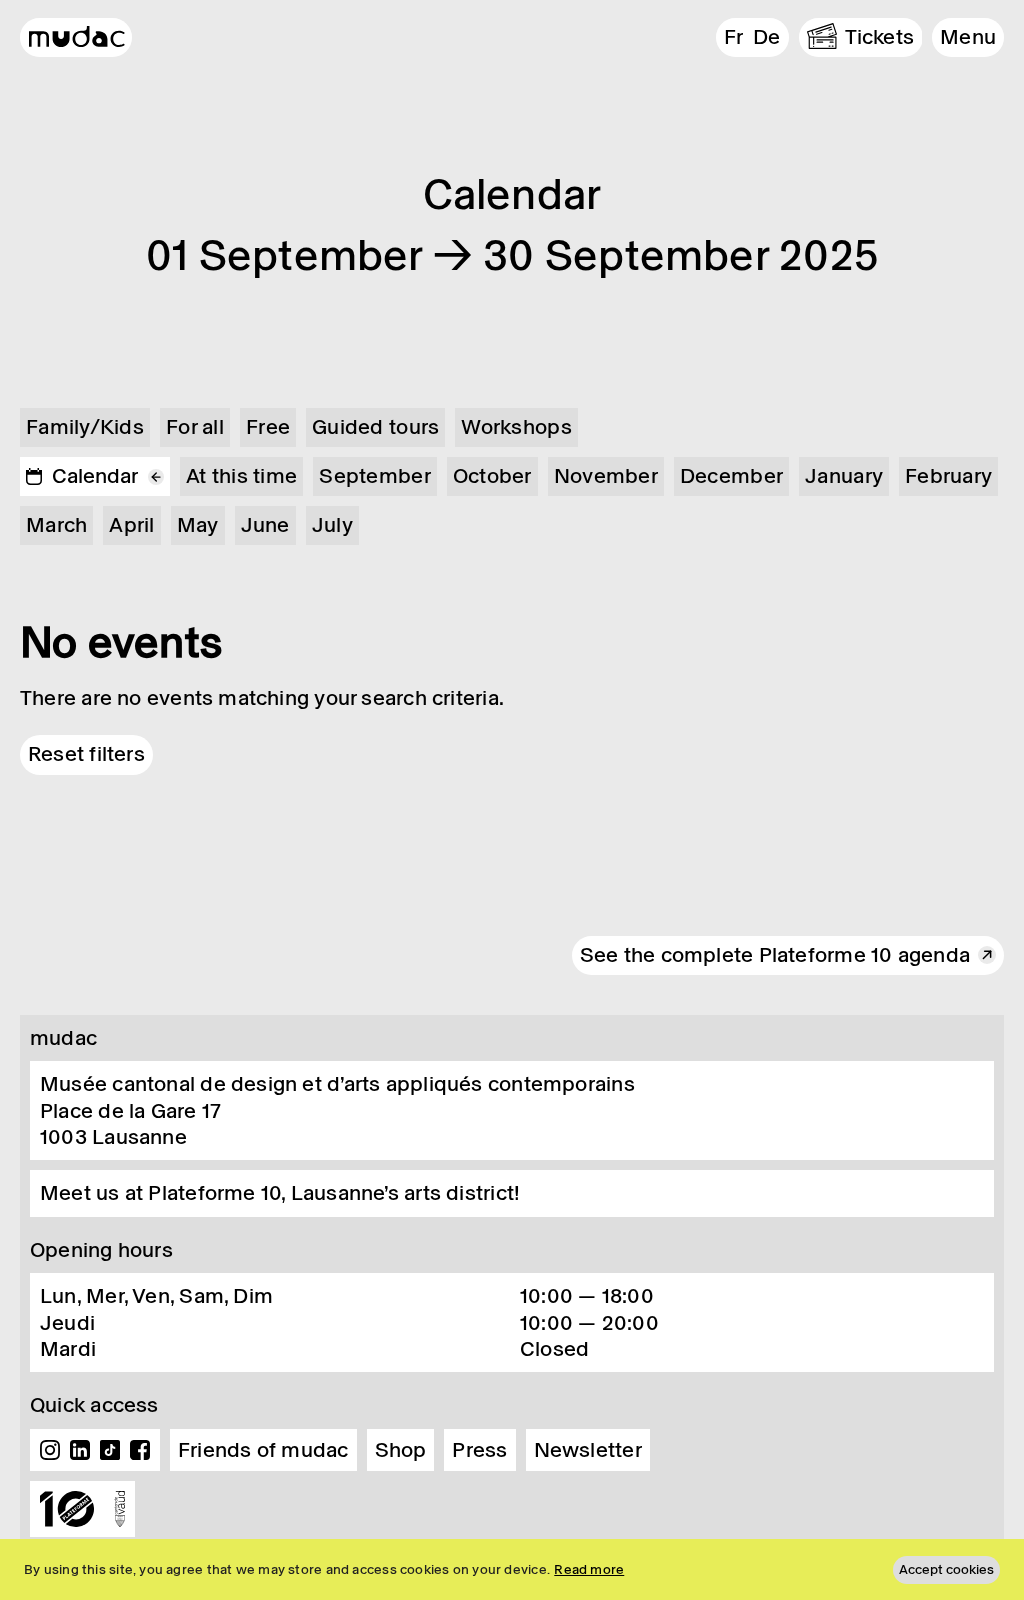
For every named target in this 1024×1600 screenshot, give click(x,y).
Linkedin (80, 1450)
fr (733, 37)
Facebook (140, 1450)
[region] (512, 1569)
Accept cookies (946, 1569)
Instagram (50, 1450)
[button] (968, 37)
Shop (401, 1450)
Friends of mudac (263, 1450)
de (766, 37)
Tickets (880, 37)
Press (479, 1450)
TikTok (110, 1450)
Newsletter (588, 1450)
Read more (589, 1569)
